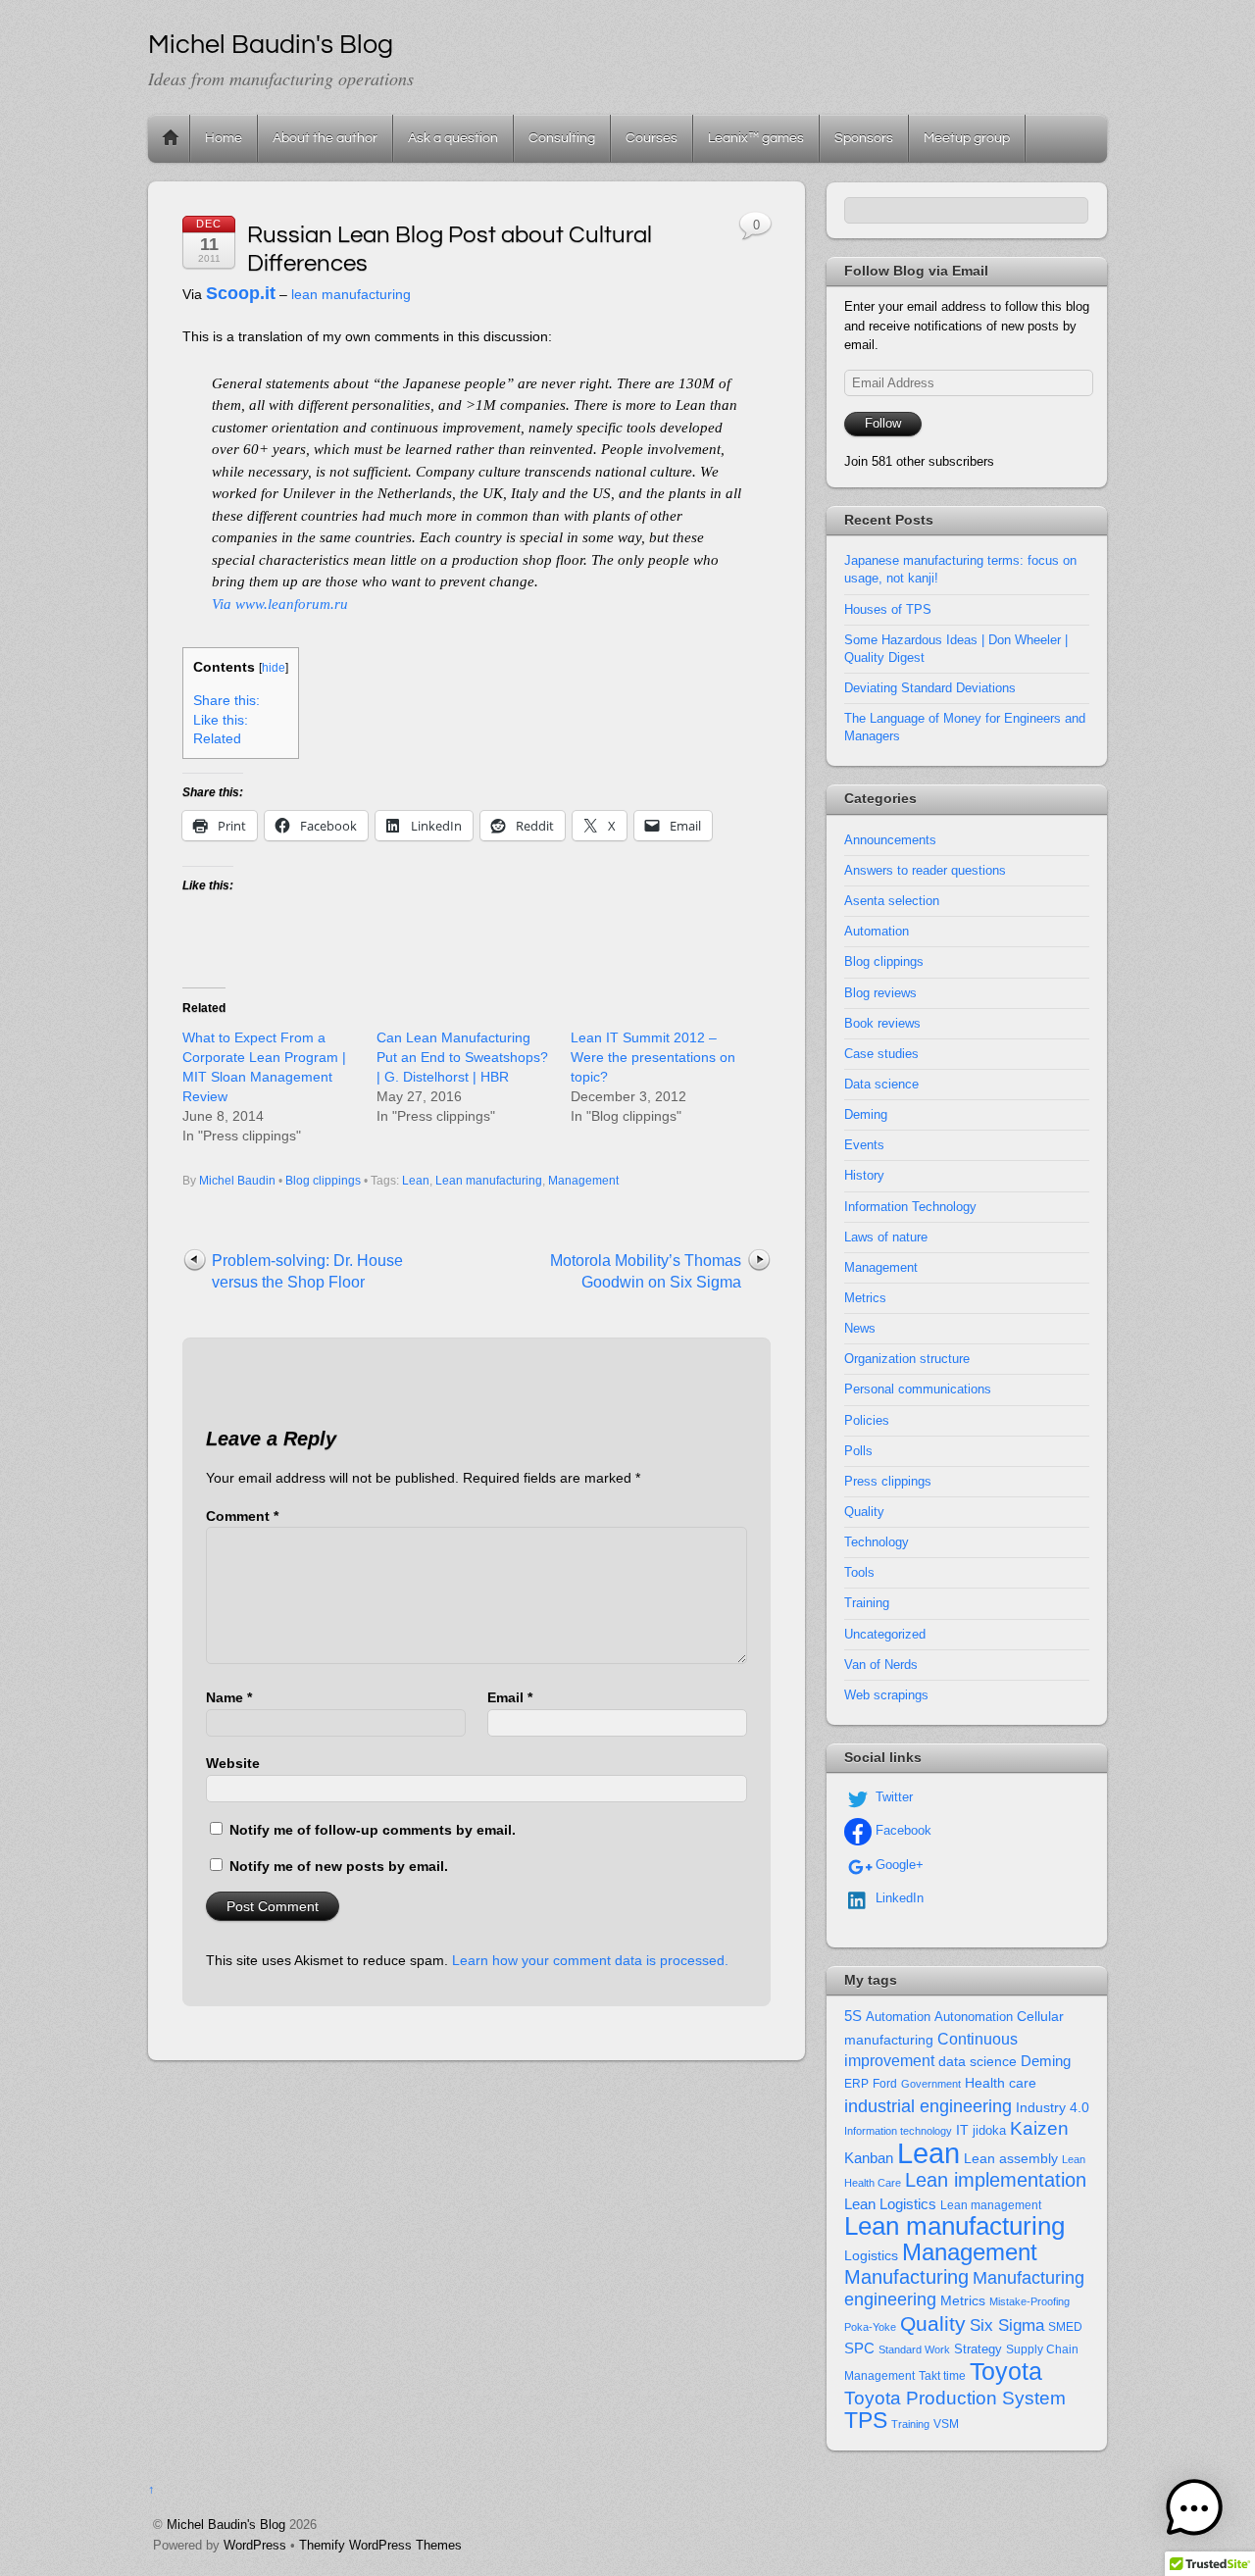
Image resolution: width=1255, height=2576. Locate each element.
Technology (877, 1542)
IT (962, 2130)
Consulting (562, 138)
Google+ (898, 1865)
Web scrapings (886, 1695)
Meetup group (967, 138)
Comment (242, 1516)
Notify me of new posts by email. (339, 1866)
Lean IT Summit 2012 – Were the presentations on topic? (653, 1057)
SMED (1065, 2327)
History (864, 1175)
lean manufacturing (351, 294)
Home (171, 138)
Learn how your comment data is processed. (590, 1960)
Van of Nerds (881, 1665)
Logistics (871, 2256)
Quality (864, 1512)
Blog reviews (880, 993)
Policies (867, 1420)
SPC (859, 2348)
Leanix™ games (756, 138)
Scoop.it (241, 293)
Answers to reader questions (925, 870)
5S (853, 2016)
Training (867, 1603)
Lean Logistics (890, 2204)
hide (274, 668)
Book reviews (882, 1023)
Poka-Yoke (870, 2327)
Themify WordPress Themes (380, 2545)
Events (864, 1145)
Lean (416, 1181)
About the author (325, 138)
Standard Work (914, 2349)
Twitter (892, 1797)
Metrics (865, 1298)
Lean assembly (1011, 2158)
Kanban (869, 2158)
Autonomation (974, 2017)
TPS (866, 2420)
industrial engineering (928, 2106)
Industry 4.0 (1053, 2107)
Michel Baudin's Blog (226, 2525)
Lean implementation (996, 2180)
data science (978, 2061)
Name (229, 1697)
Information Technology (910, 1207)
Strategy (978, 2349)
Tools (859, 1572)
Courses (652, 138)
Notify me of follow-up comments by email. (373, 1830)
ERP (856, 2084)
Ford (885, 2084)
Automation (877, 931)
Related (217, 739)
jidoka (989, 2130)
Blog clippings (323, 1181)
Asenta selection (892, 901)
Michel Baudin (237, 1181)
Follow (883, 423)
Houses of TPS (888, 609)
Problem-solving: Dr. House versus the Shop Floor (307, 1271)
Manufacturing (906, 2277)
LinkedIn (898, 1898)
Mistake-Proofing (1029, 2301)
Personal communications (918, 1389)
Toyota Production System (955, 2398)
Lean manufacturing (489, 1181)
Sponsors (864, 138)
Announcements (890, 840)
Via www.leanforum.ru (280, 604)
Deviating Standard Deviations (930, 688)
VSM (946, 2424)
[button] (1194, 2512)
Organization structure (907, 1359)
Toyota (1006, 2371)
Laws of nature (886, 1237)
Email (510, 1697)
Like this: (221, 720)
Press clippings (888, 1481)
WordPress (255, 2545)
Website (233, 1763)
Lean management (991, 2205)
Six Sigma (1007, 2325)
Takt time (942, 2376)
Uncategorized (885, 1634)
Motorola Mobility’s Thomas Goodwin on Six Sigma (646, 1271)
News (860, 1328)
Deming (866, 1114)
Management (583, 1181)
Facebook (902, 1830)
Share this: (226, 701)
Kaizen (1039, 2128)
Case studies (881, 1054)
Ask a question (453, 138)
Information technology (898, 2131)
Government (931, 2084)
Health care (1001, 2083)
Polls (858, 1451)
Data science (881, 1084)
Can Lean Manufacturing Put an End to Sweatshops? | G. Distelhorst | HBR (462, 1057)
